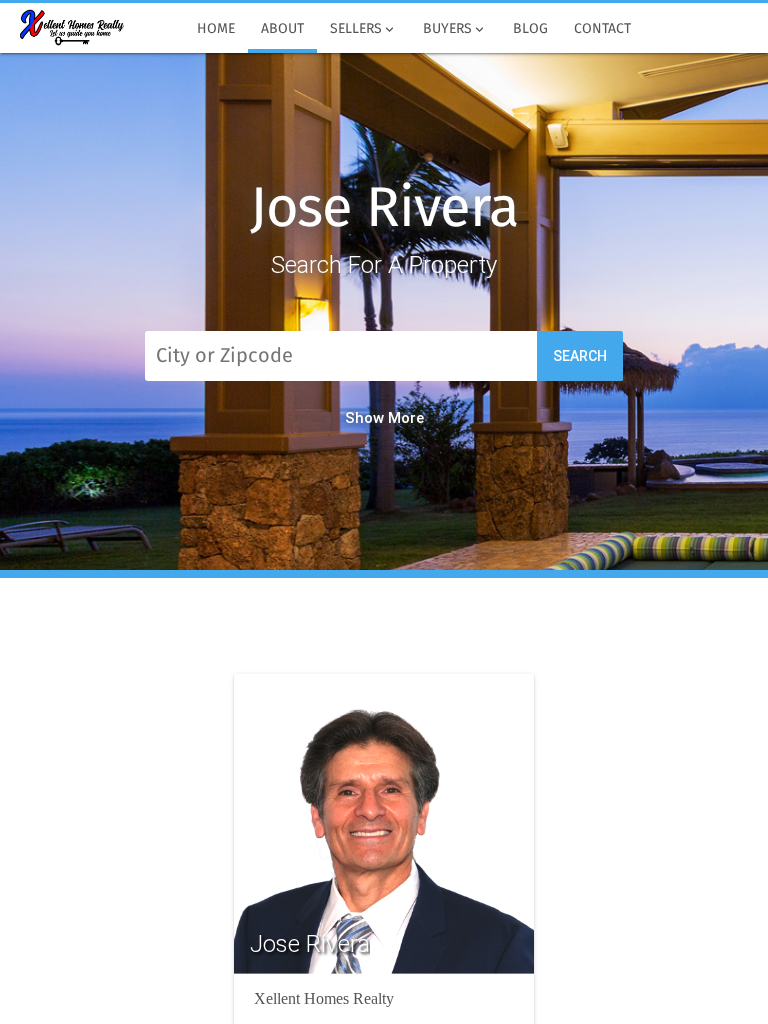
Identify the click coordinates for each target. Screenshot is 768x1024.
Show (364, 418)
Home (216, 29)
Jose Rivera (384, 210)
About (282, 29)
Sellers (363, 29)
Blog (530, 29)
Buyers (455, 29)
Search (580, 356)
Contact (602, 29)
